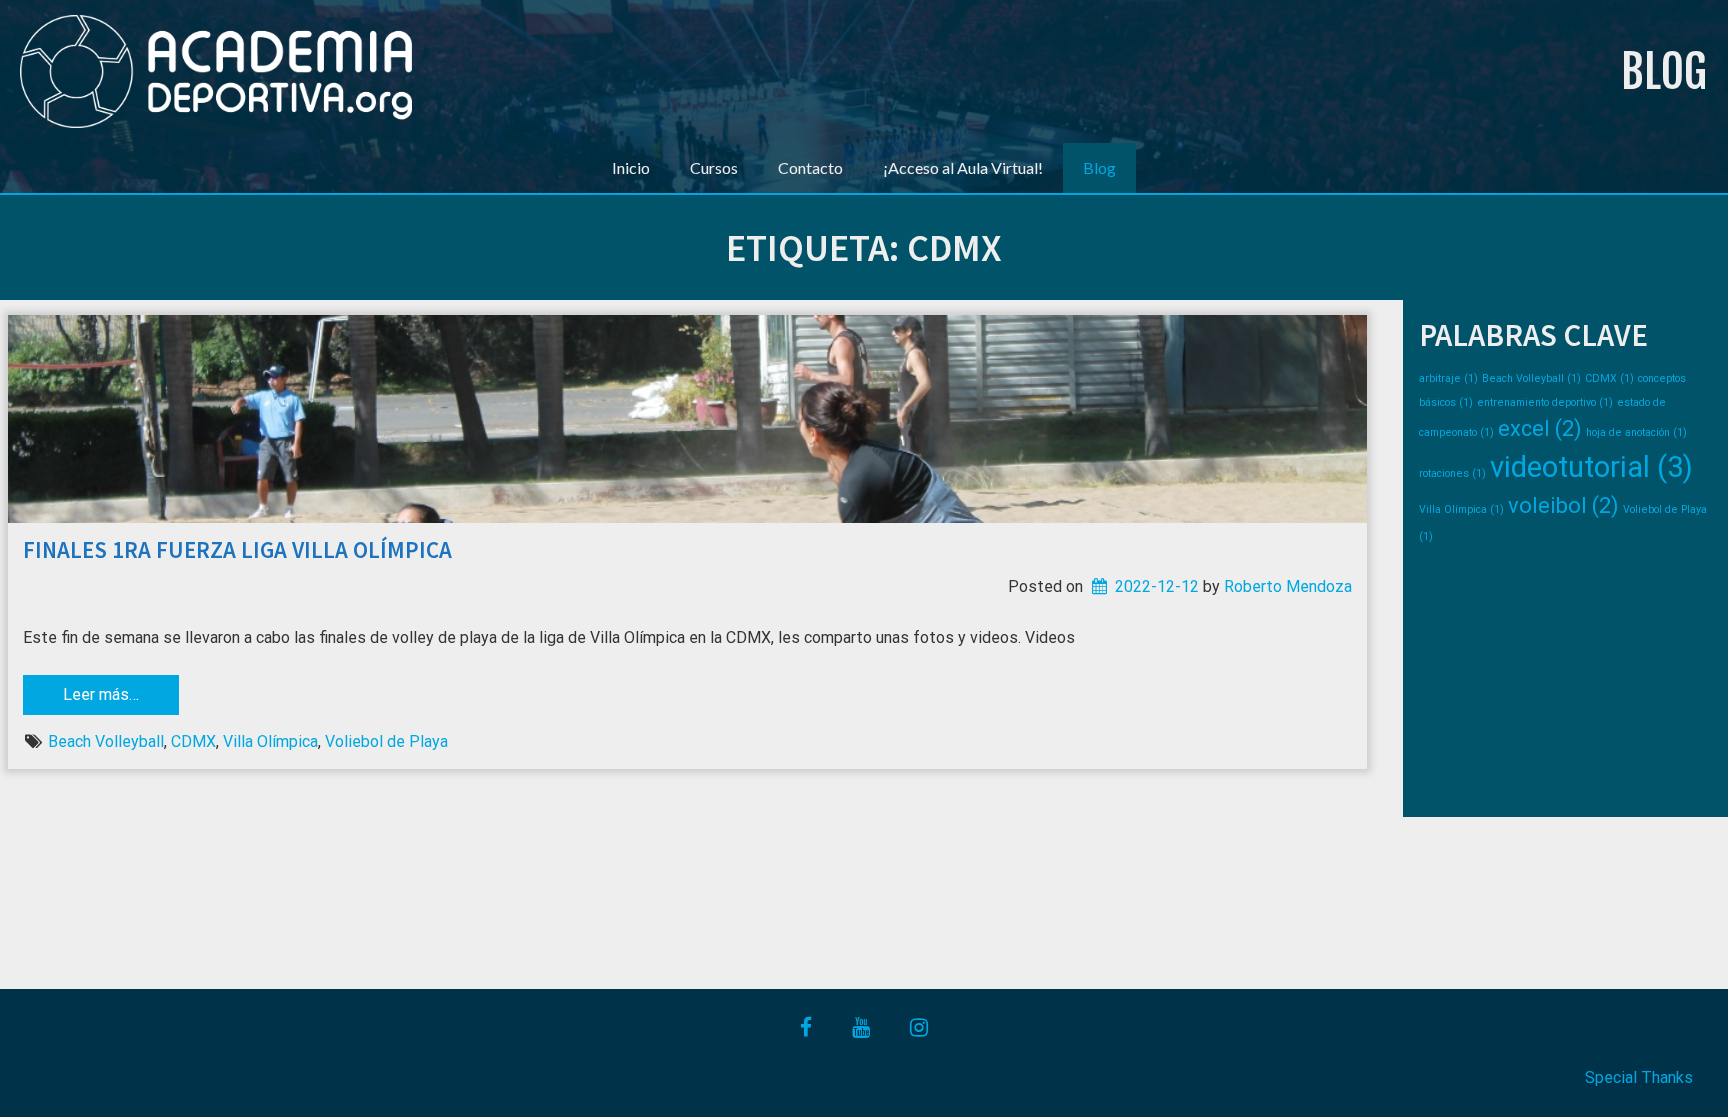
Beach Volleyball (106, 741)
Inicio (631, 167)
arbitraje (1448, 378)
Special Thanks (1639, 1077)
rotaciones (1452, 473)
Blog (1664, 71)
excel (1540, 428)
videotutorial (1591, 467)
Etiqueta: (864, 247)
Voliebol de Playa (386, 741)
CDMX (193, 741)
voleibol (1563, 505)
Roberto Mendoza (1288, 586)
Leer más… (101, 694)
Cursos (714, 167)
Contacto (810, 167)
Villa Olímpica (270, 741)
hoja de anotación (1636, 432)
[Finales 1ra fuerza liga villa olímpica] (687, 419)
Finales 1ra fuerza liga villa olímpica (237, 549)
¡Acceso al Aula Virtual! (963, 167)
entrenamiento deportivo (1545, 402)
